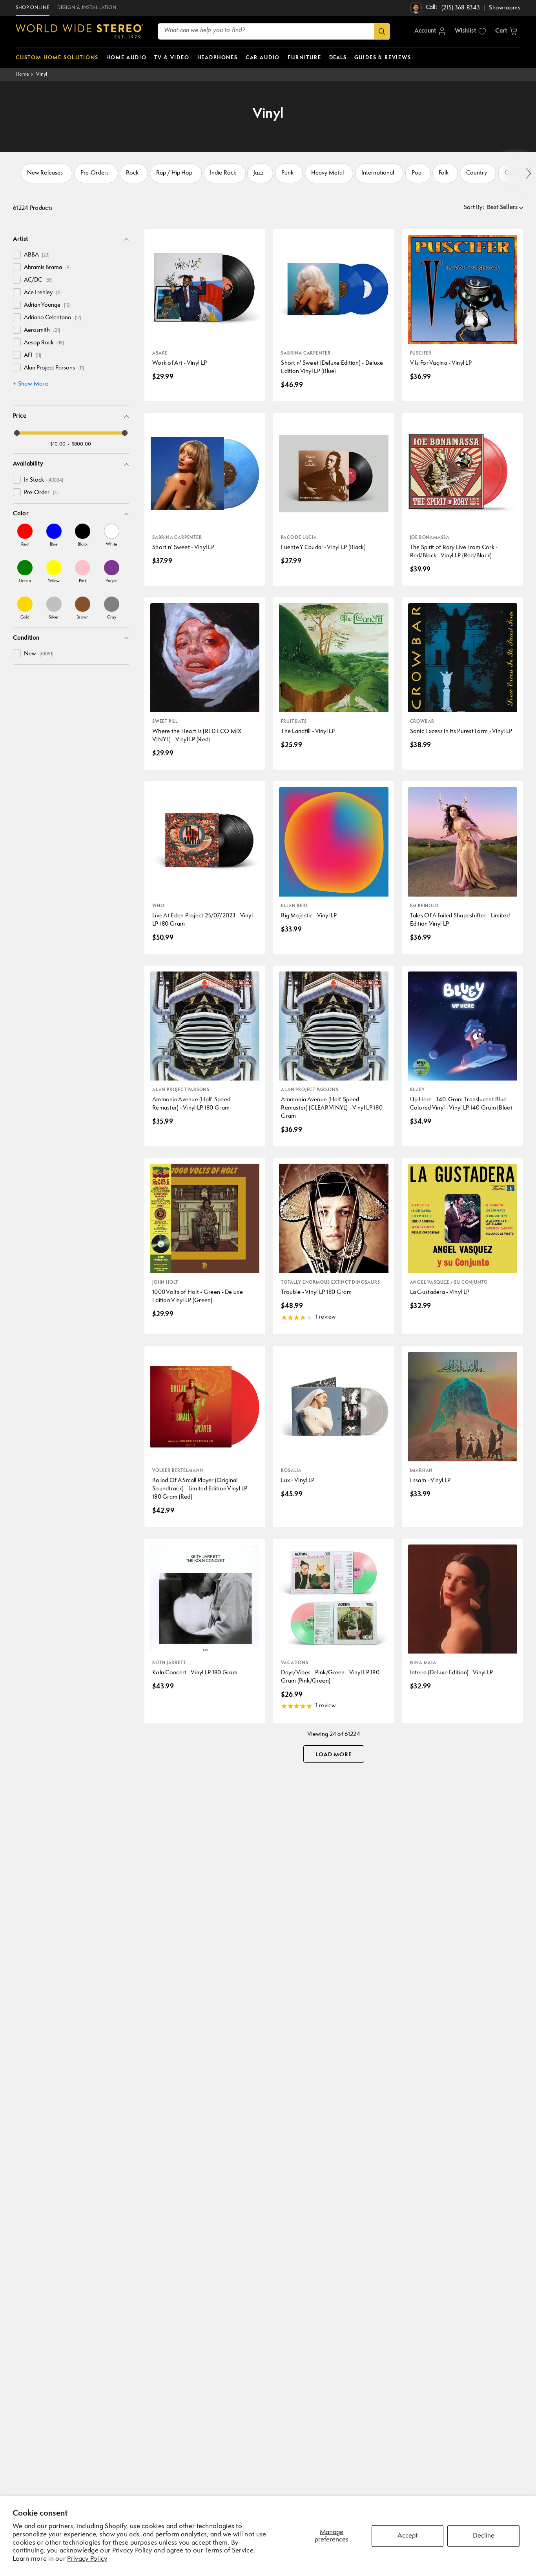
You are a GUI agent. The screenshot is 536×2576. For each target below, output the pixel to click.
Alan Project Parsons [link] (54, 368)
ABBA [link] (37, 255)
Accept (407, 2536)
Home (22, 74)
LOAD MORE (334, 1755)
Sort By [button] (474, 208)
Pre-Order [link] (41, 493)
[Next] (528, 174)
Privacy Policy (87, 2559)
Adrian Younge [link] (47, 305)
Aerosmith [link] (42, 330)
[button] (506, 31)
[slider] (17, 433)
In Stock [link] (44, 480)
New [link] (39, 654)
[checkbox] (17, 255)
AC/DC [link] (38, 280)
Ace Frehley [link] (43, 293)
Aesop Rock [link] (44, 343)
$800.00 (82, 444)
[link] (25, 535)
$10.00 (58, 444)
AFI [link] (33, 356)
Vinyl (42, 74)
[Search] (382, 31)
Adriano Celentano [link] (53, 318)
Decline (484, 2536)
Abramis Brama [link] (47, 268)
